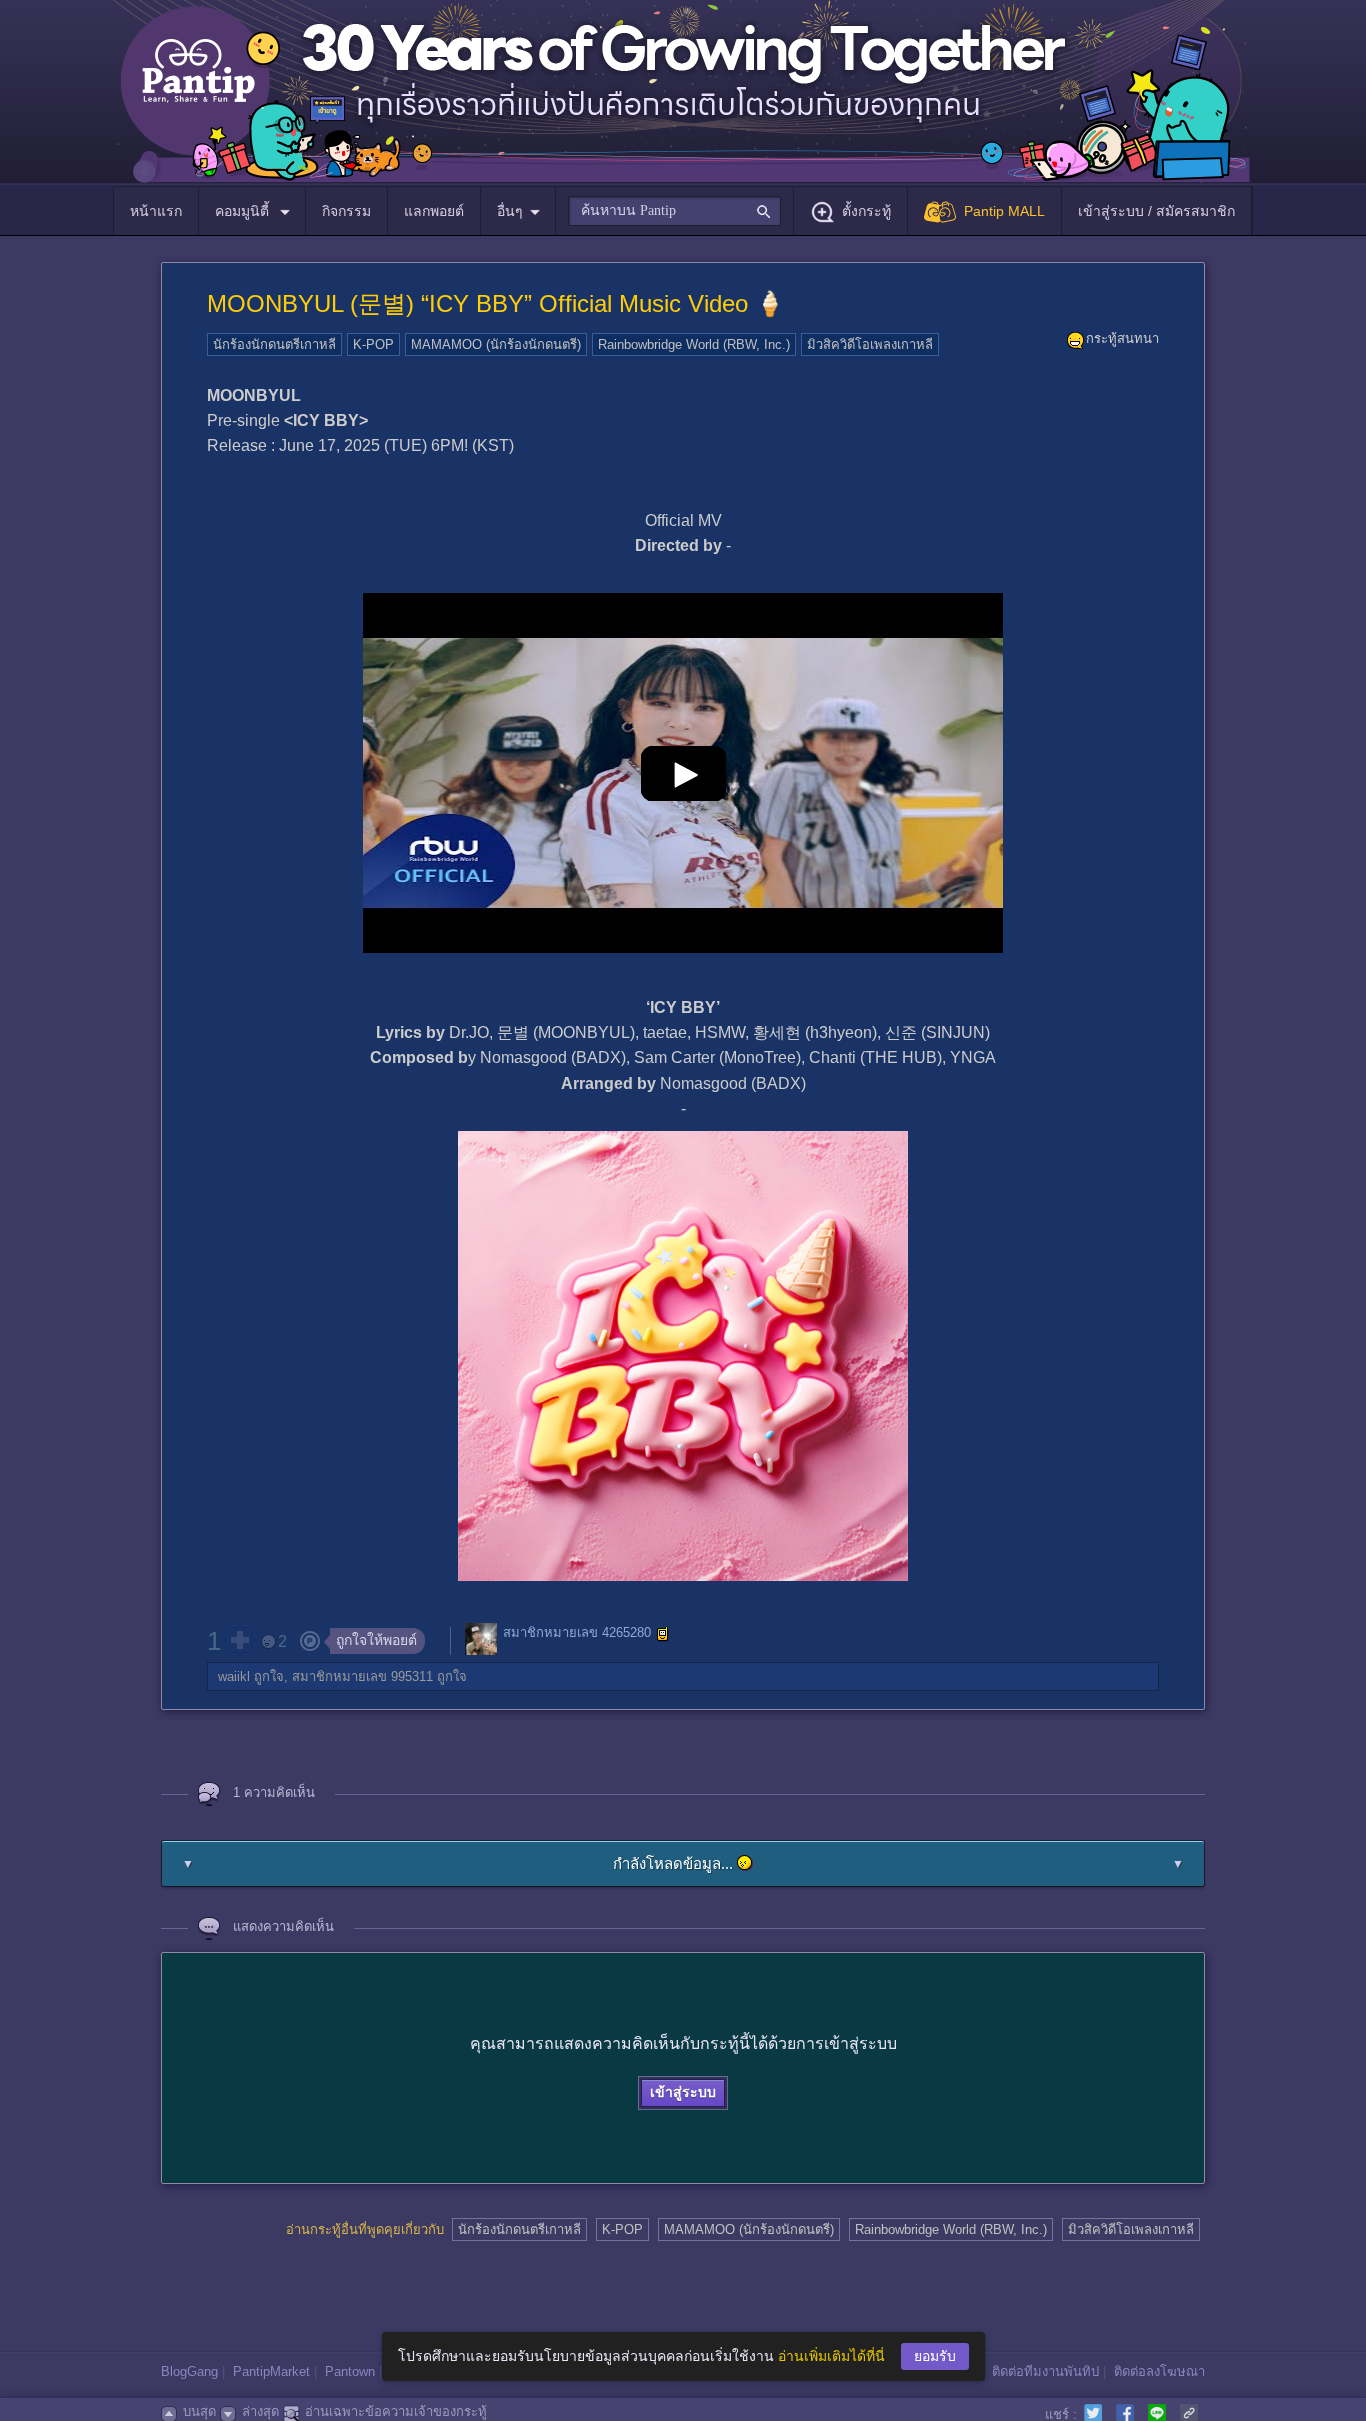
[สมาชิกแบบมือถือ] (663, 1634)
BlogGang (189, 2371)
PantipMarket (271, 2371)
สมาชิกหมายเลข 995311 (362, 1676)
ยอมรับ (935, 2356)
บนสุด (199, 2411)
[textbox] (674, 211)
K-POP (373, 344)
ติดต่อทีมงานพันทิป (1045, 2371)
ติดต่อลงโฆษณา (1159, 2371)
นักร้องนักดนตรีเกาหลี (274, 344)
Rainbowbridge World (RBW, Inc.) (694, 344)
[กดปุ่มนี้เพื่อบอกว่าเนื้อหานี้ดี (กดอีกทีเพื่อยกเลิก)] (239, 1640)
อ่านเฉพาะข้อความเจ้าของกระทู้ (396, 2411)
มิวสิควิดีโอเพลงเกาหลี (870, 344)
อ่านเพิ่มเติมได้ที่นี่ (831, 2356)
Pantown (350, 2371)
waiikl (234, 1676)
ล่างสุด (260, 2411)
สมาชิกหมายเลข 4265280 (577, 1632)
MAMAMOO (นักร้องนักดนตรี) (496, 344)
